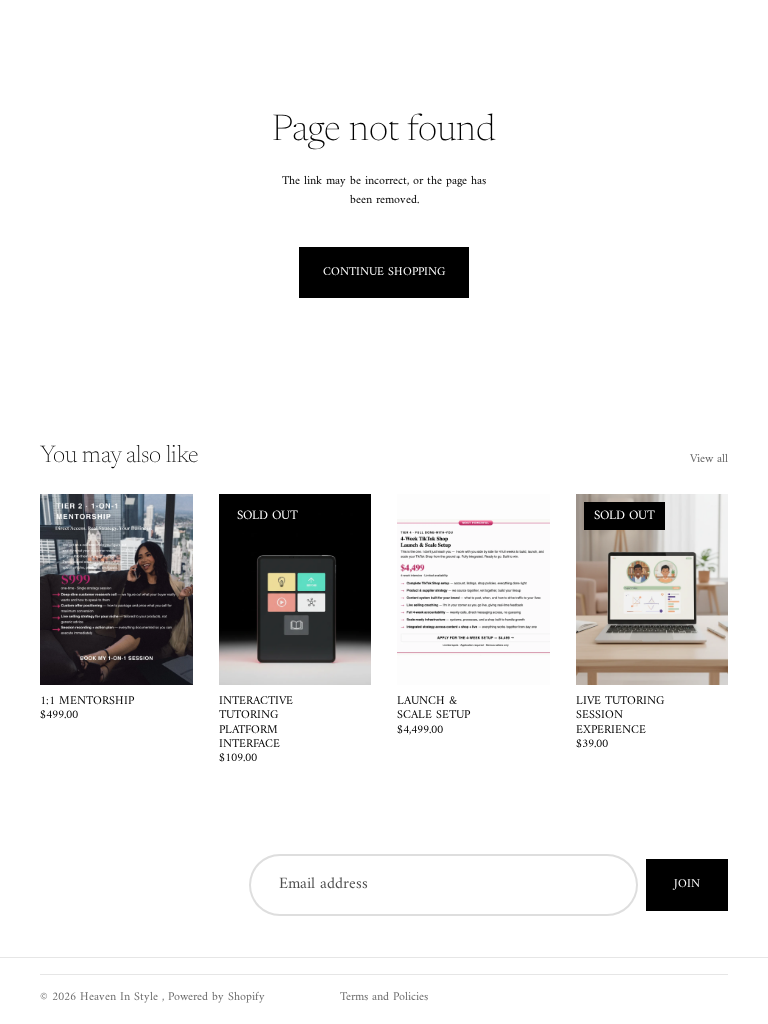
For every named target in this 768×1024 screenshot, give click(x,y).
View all (709, 459)
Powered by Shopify (216, 997)
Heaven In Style (121, 997)
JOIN (687, 884)
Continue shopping (384, 272)
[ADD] (162, 654)
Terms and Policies (384, 997)
